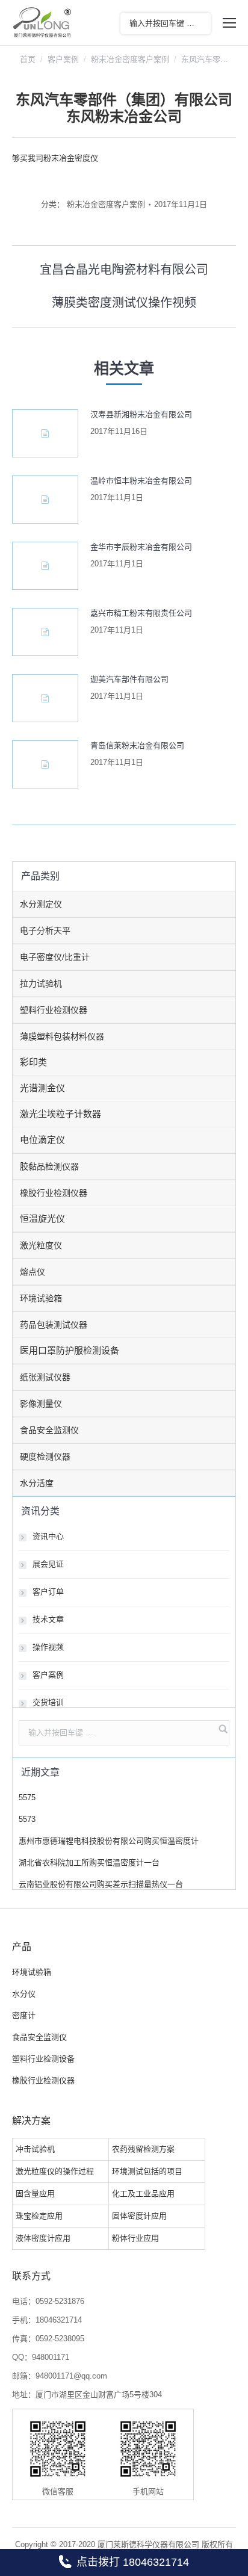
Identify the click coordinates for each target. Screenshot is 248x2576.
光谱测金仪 (42, 1088)
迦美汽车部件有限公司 (129, 679)
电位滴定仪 (42, 1140)
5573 (27, 1819)
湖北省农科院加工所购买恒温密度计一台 (89, 1862)
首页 (28, 59)
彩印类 (33, 1062)
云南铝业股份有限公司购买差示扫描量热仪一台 (101, 1884)
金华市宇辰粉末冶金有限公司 (141, 547)
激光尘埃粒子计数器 (60, 1114)
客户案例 (63, 59)
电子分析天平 (45, 930)
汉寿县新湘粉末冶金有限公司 (141, 414)
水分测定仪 (41, 904)
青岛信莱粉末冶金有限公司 (137, 745)
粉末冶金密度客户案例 (130, 59)
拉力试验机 (41, 983)
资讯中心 (48, 1536)
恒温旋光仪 (42, 1218)
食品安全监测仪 (49, 1430)
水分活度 (37, 1483)
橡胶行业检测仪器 (54, 1193)
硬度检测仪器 (45, 1457)
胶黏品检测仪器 (49, 1166)
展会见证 (48, 1564)
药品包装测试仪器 (54, 1325)
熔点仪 (33, 1272)
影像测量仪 (41, 1404)
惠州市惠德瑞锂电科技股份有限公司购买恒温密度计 (109, 1841)
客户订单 (48, 1592)
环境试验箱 (41, 1298)
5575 (27, 1797)
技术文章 (48, 1619)
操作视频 (48, 1647)
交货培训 (48, 1702)
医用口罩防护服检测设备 (70, 1350)
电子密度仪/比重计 (55, 957)
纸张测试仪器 (45, 1377)
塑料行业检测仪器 (54, 1010)
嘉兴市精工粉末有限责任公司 (141, 613)
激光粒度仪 (41, 1245)
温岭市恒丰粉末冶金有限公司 (141, 481)
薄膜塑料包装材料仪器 (62, 1036)
